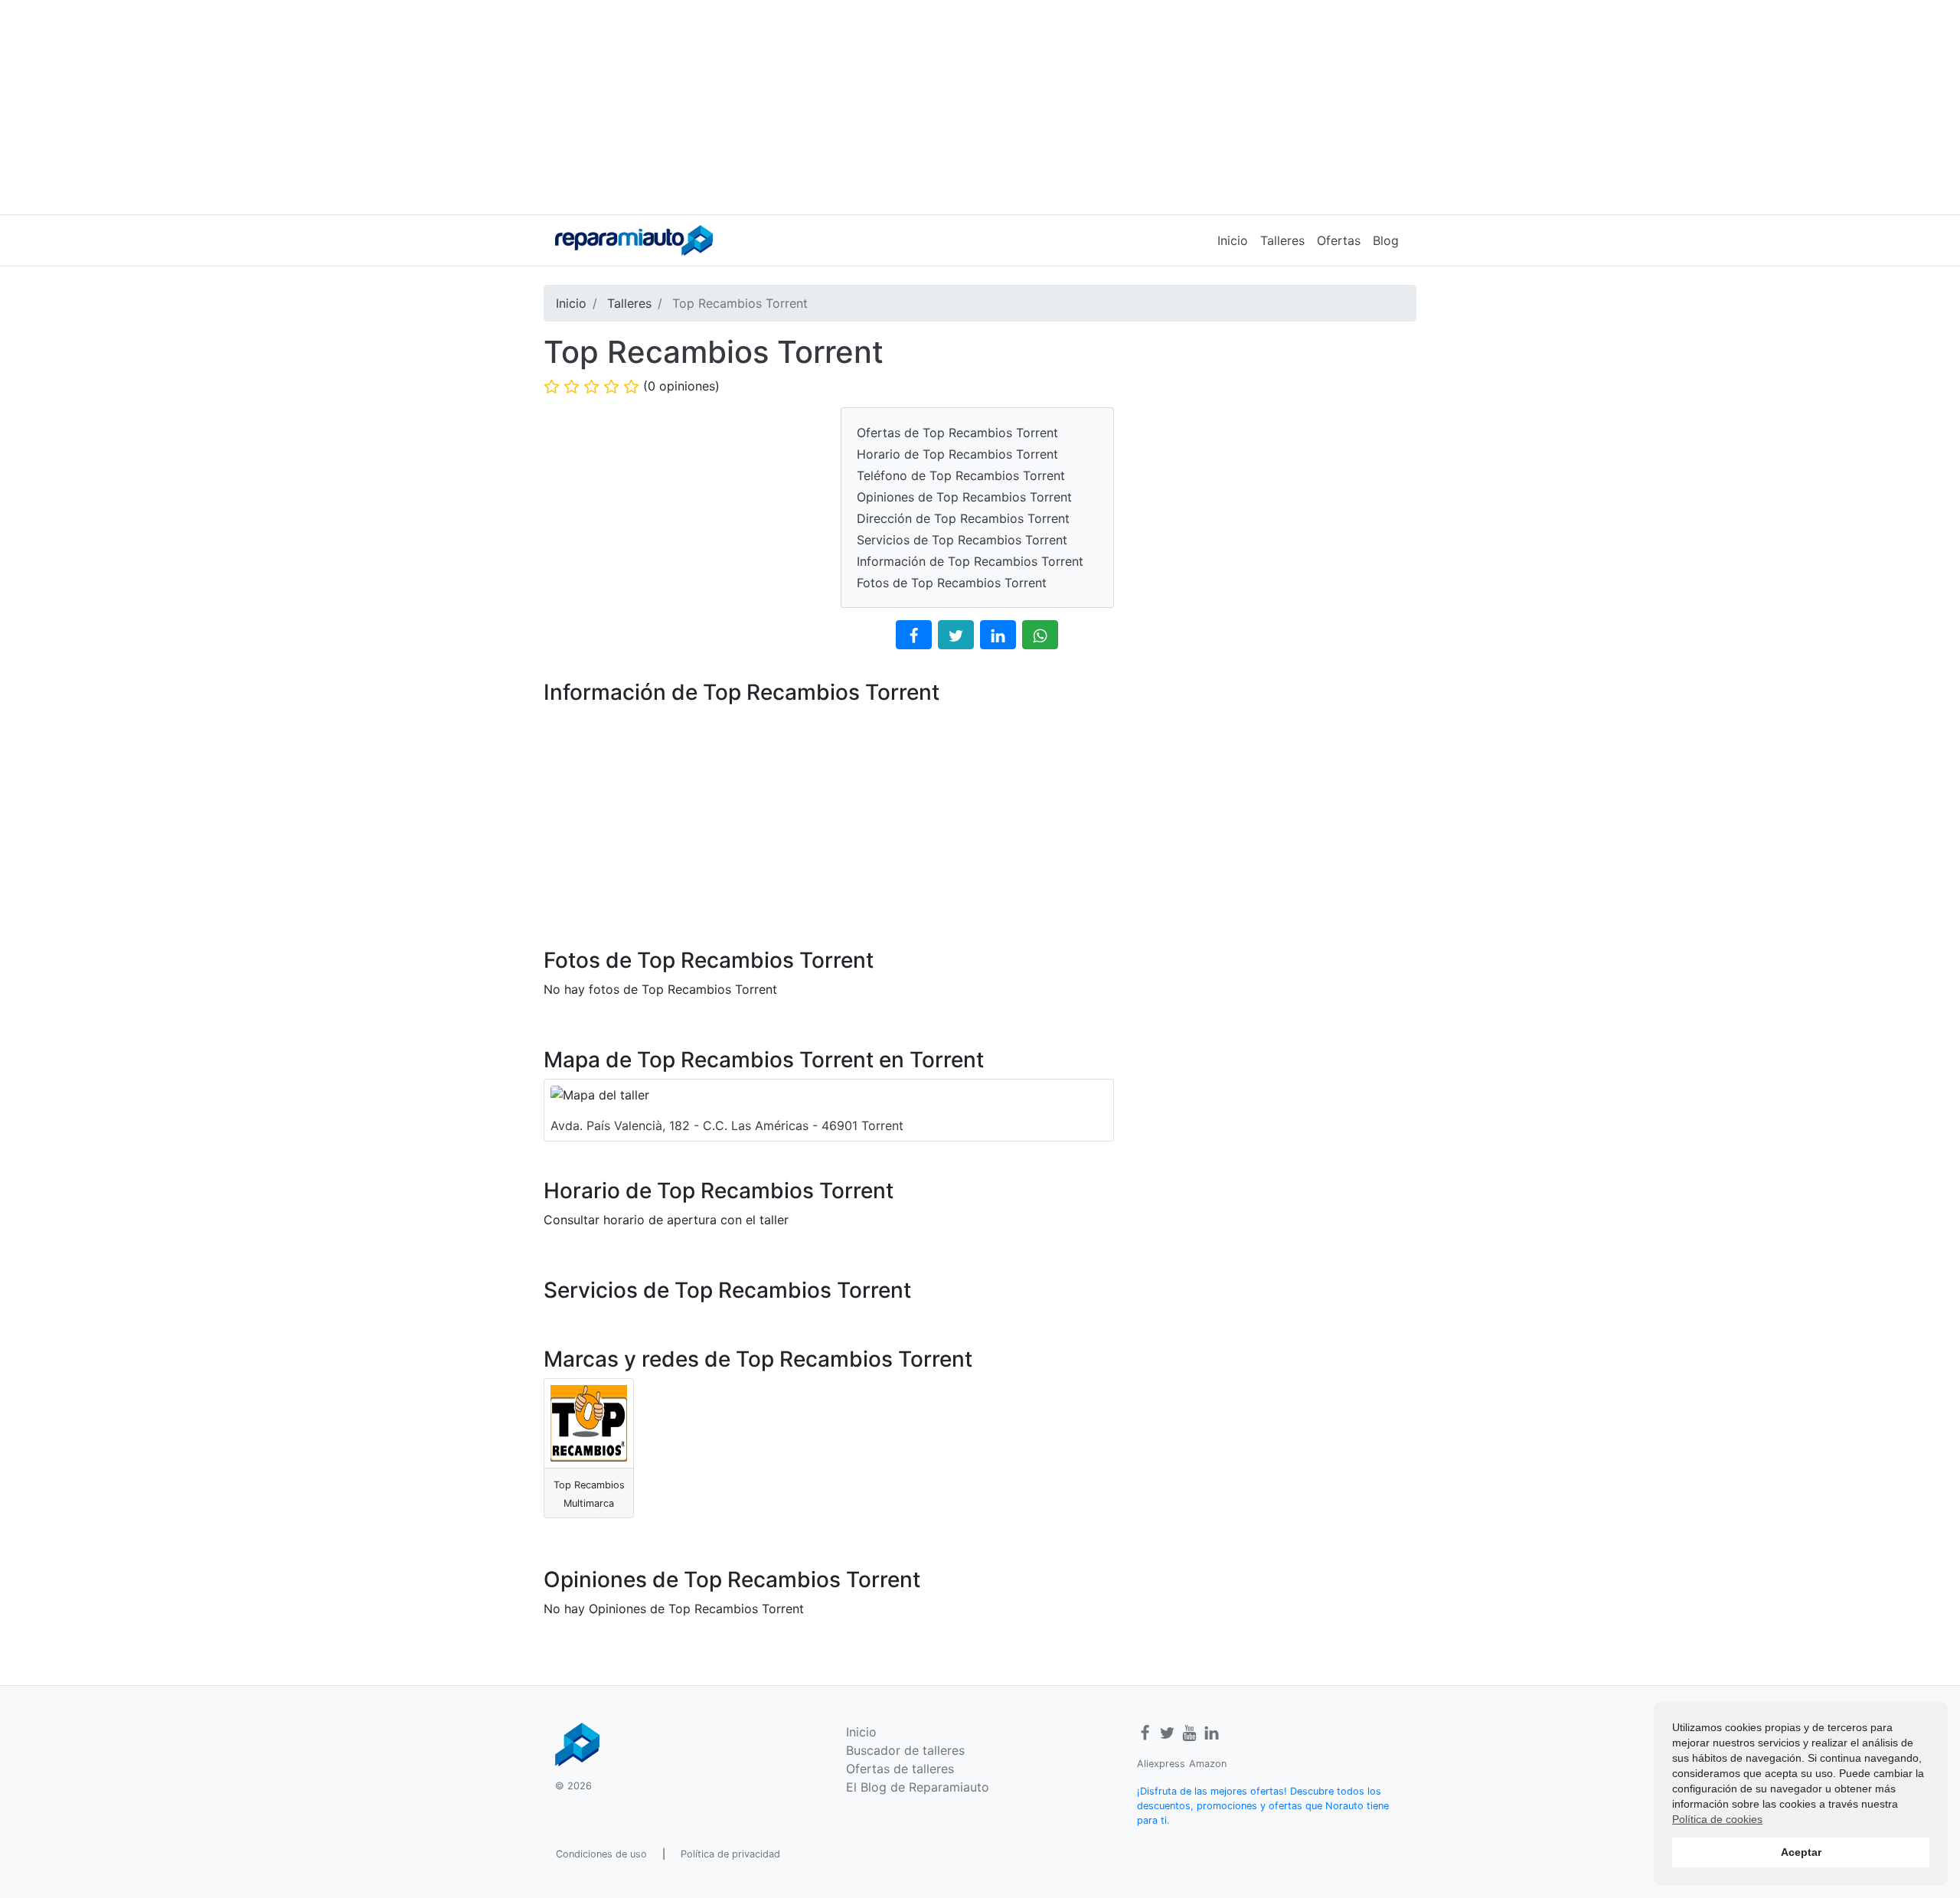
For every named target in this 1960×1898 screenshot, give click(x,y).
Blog (1386, 240)
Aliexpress (1161, 1764)
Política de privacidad (730, 1854)
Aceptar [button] (1801, 1852)
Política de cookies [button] (1717, 1819)
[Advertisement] (980, 107)
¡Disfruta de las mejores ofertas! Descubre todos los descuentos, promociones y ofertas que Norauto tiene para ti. (1263, 1806)
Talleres (1282, 240)
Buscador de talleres (905, 1750)
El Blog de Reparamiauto (918, 1787)
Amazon (1208, 1764)
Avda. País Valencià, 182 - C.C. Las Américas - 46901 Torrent (727, 1125)
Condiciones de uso (601, 1854)
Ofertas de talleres (900, 1769)
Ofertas (1339, 240)
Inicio (1233, 240)
